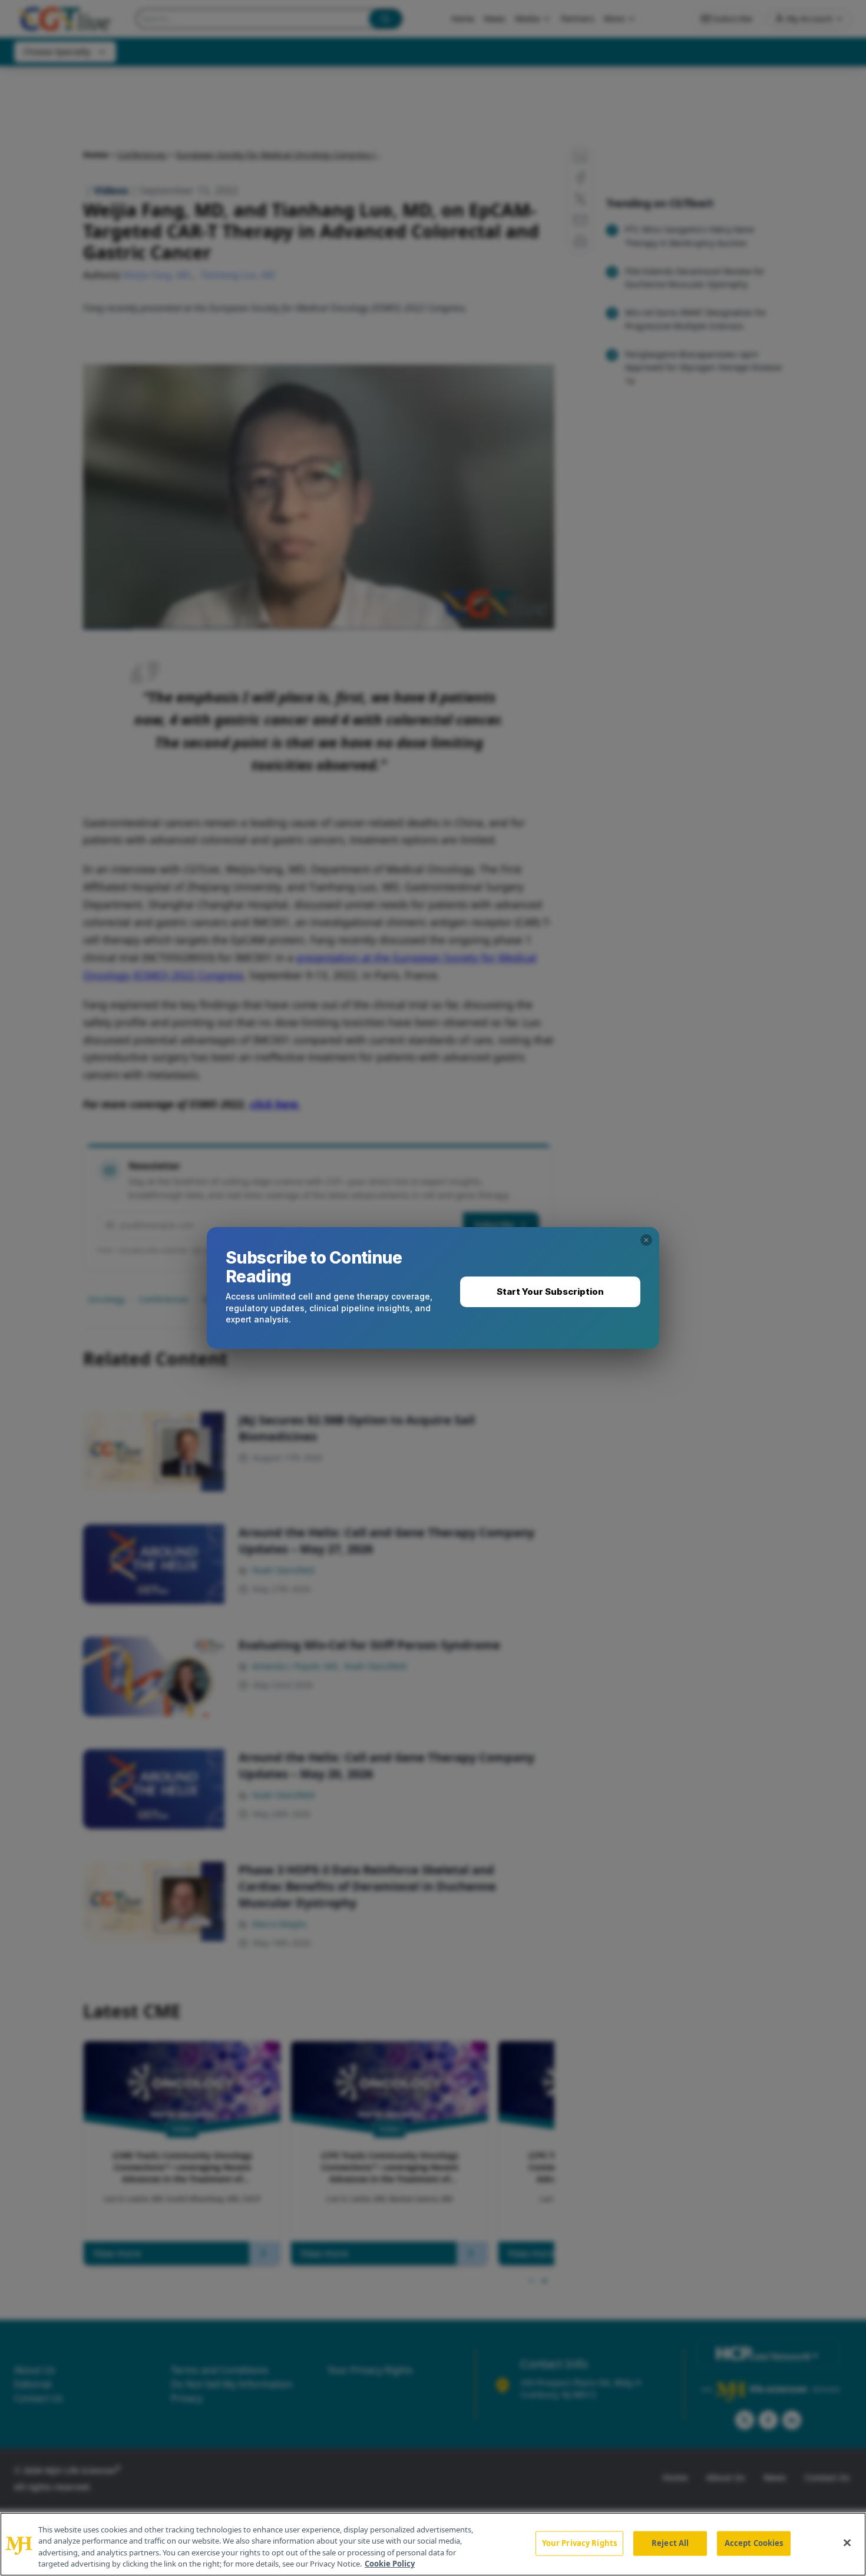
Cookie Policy (390, 2564)
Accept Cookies (754, 2543)
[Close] (847, 2542)
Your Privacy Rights (579, 2543)
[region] (433, 2544)
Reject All (670, 2543)
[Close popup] (646, 1240)
